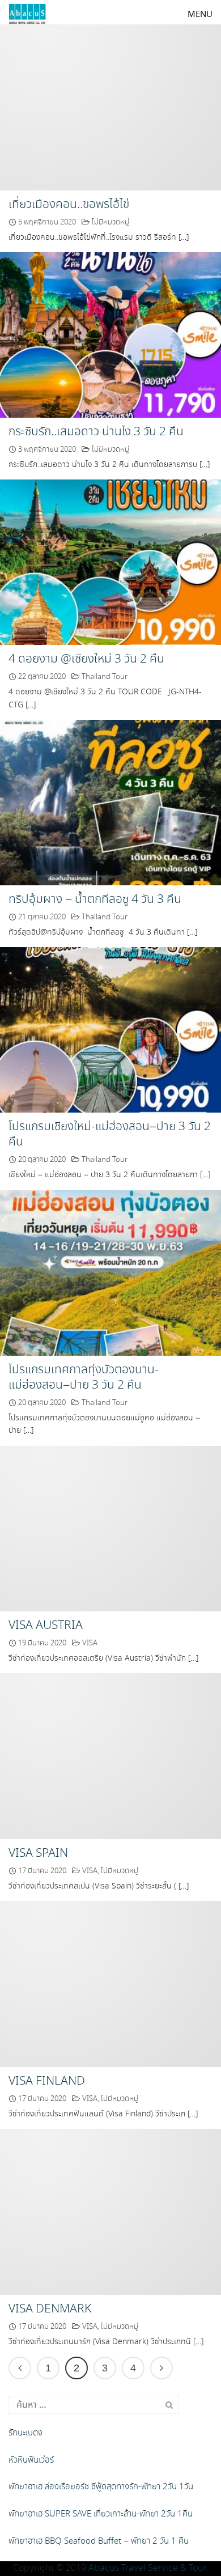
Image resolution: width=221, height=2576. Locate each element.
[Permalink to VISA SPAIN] (110, 1755)
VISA (90, 1643)
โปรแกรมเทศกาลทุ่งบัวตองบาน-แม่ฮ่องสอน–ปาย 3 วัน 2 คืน (84, 1378)
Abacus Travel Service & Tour (147, 2568)
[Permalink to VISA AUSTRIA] (110, 1527)
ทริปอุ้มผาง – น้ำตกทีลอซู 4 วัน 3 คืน (95, 899)
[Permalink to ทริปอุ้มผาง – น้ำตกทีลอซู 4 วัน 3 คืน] (110, 801)
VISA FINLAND (47, 2081)
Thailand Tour (105, 677)
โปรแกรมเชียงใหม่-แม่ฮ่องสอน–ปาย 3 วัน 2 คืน (110, 1134)
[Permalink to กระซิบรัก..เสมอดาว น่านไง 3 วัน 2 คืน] (110, 334)
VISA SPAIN (38, 1853)
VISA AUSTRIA (46, 1626)
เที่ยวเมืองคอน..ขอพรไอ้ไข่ (69, 205)
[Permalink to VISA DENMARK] (110, 2211)
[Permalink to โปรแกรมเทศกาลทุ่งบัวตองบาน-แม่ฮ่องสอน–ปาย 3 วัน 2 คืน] (110, 1272)
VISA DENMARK (50, 2309)
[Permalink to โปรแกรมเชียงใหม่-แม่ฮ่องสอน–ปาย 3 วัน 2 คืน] (110, 1028)
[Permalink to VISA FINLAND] (110, 1983)
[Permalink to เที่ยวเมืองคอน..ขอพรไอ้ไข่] (110, 106)
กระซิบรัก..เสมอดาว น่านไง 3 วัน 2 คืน (96, 432)
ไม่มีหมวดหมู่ (110, 222)
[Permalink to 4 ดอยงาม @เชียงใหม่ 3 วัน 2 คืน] (110, 561)
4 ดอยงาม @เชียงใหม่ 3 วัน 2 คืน (86, 659)
